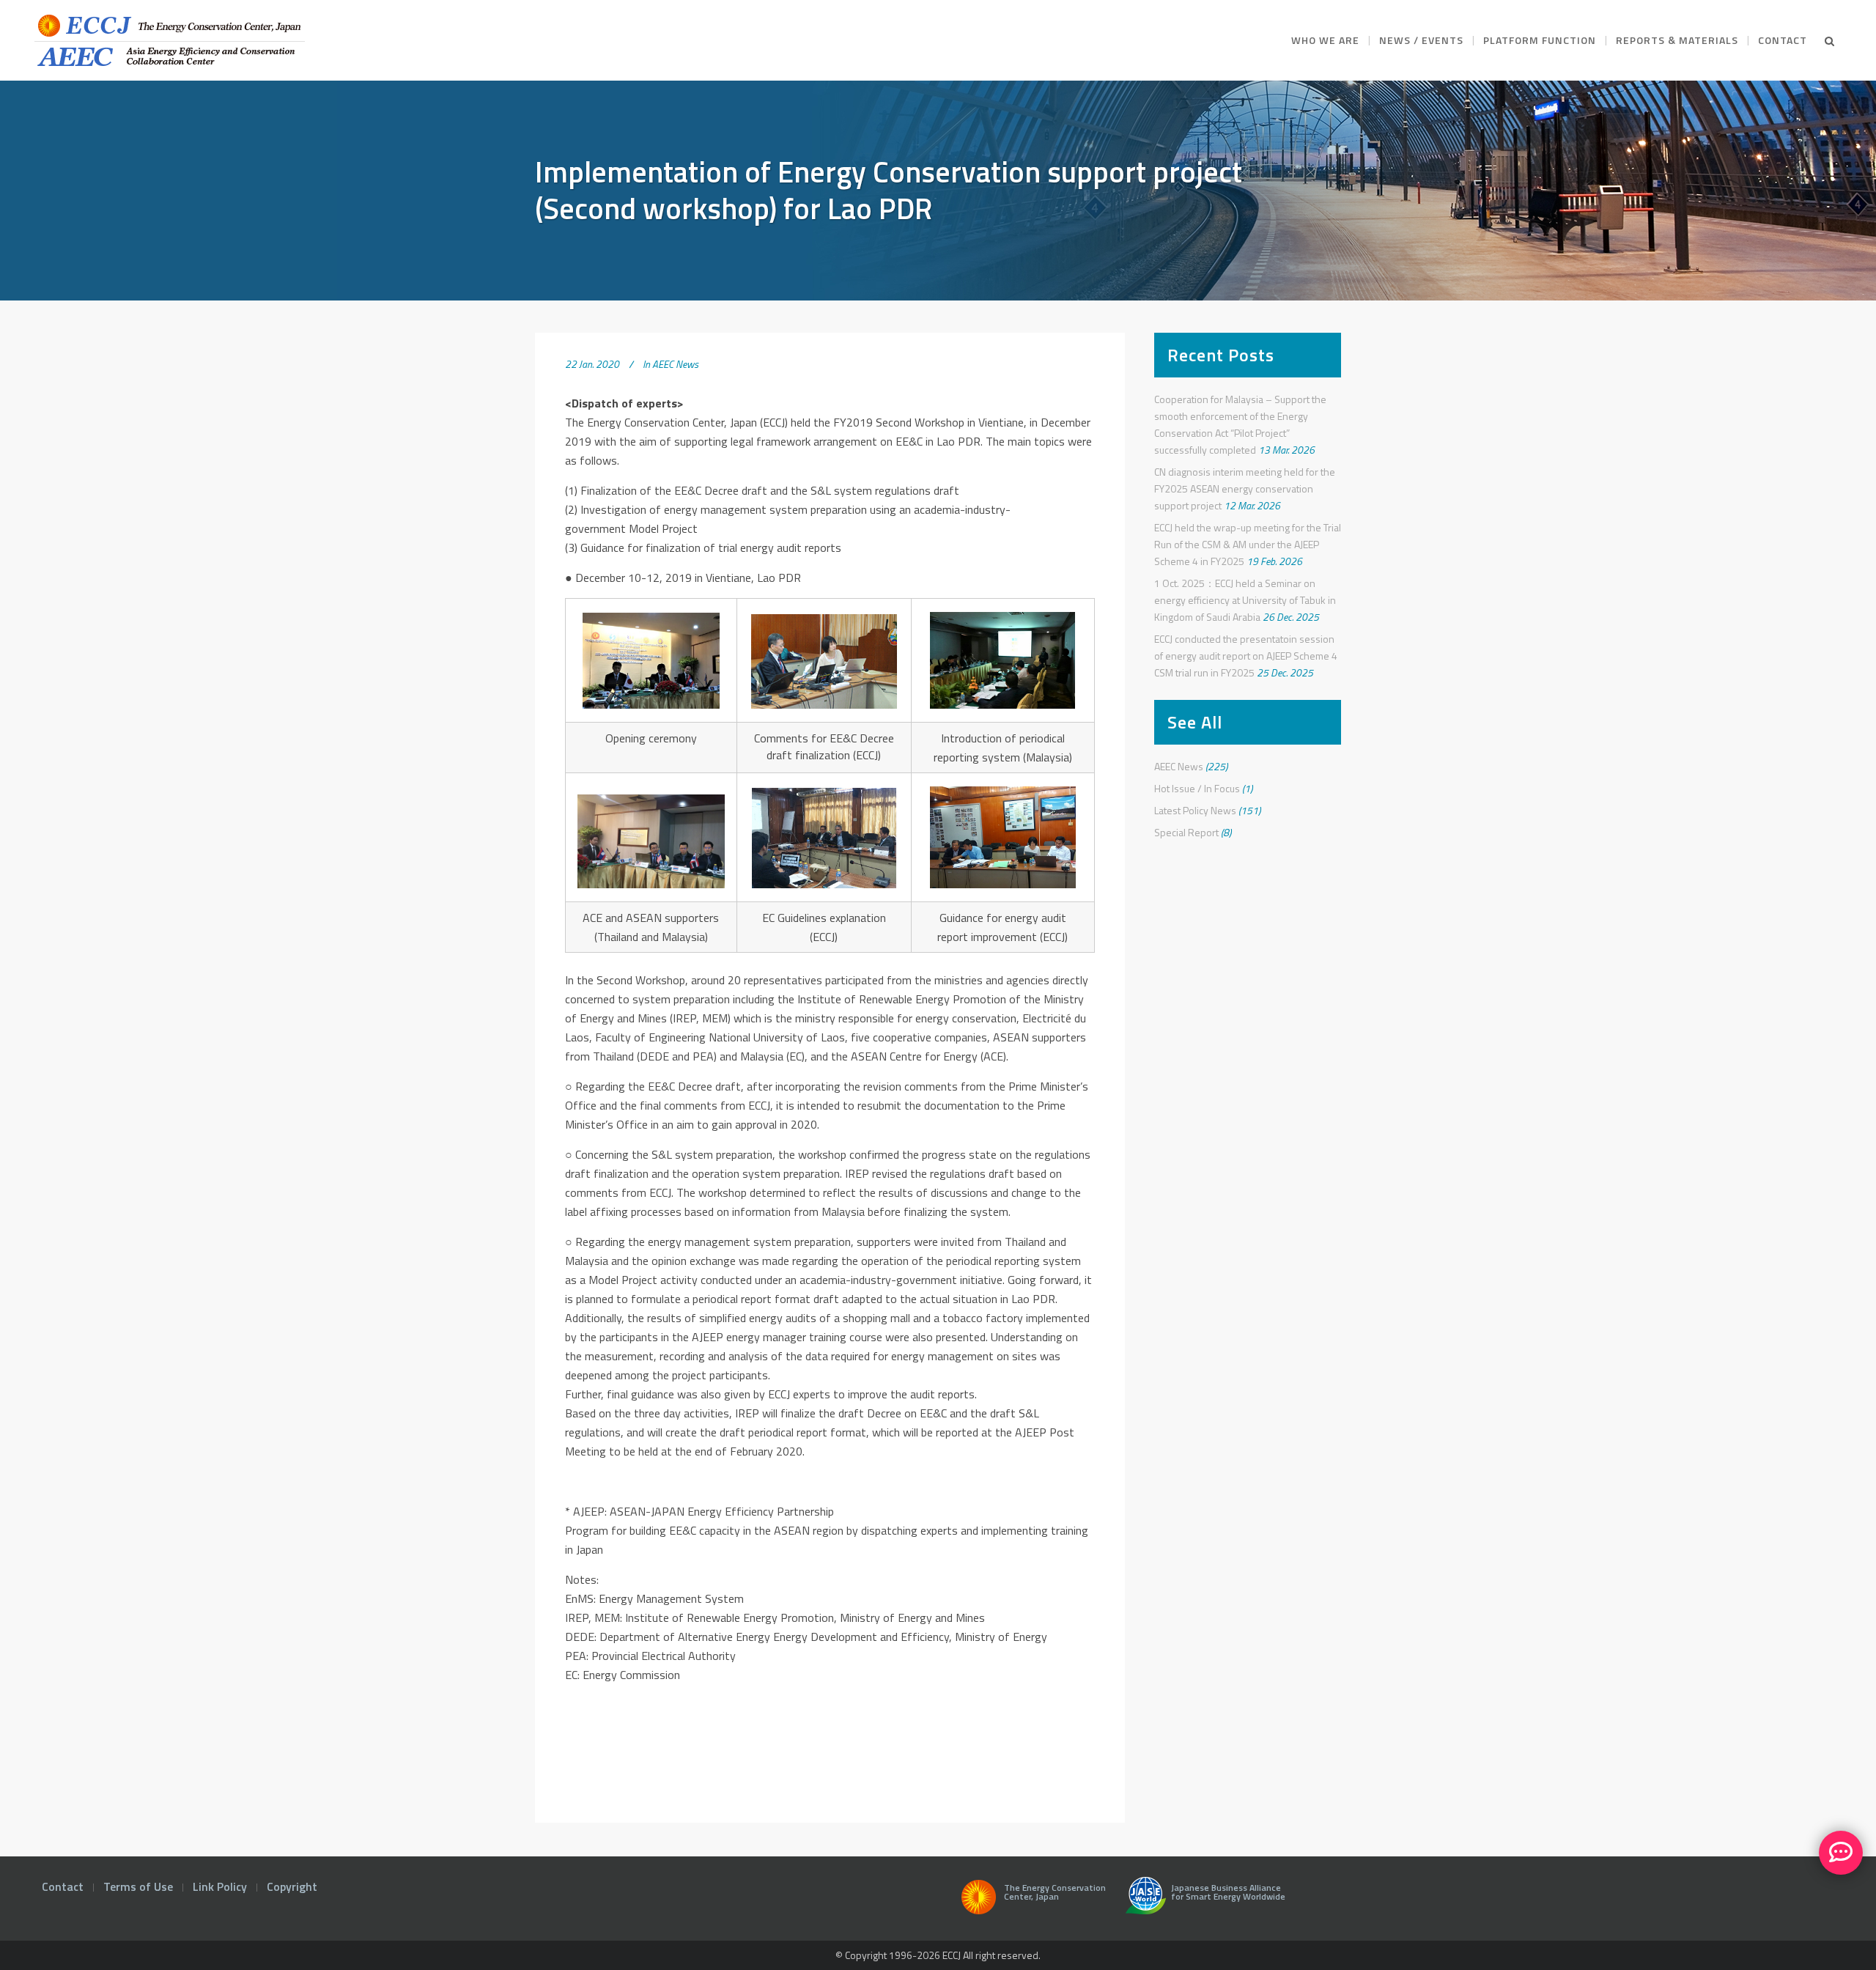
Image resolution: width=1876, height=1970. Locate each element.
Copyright (292, 1886)
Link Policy (220, 1886)
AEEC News (675, 364)
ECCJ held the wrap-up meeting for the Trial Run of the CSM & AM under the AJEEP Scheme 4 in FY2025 (1248, 544)
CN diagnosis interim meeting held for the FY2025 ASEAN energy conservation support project (1245, 488)
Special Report (1186, 832)
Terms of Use (138, 1886)
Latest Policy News (1195, 810)
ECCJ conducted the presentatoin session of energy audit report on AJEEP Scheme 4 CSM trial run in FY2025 (1246, 656)
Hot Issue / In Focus (1197, 788)
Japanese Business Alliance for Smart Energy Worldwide (1226, 1893)
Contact (63, 1886)
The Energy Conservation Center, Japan (1055, 1893)
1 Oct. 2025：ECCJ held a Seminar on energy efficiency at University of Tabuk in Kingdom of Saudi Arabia (1245, 600)
